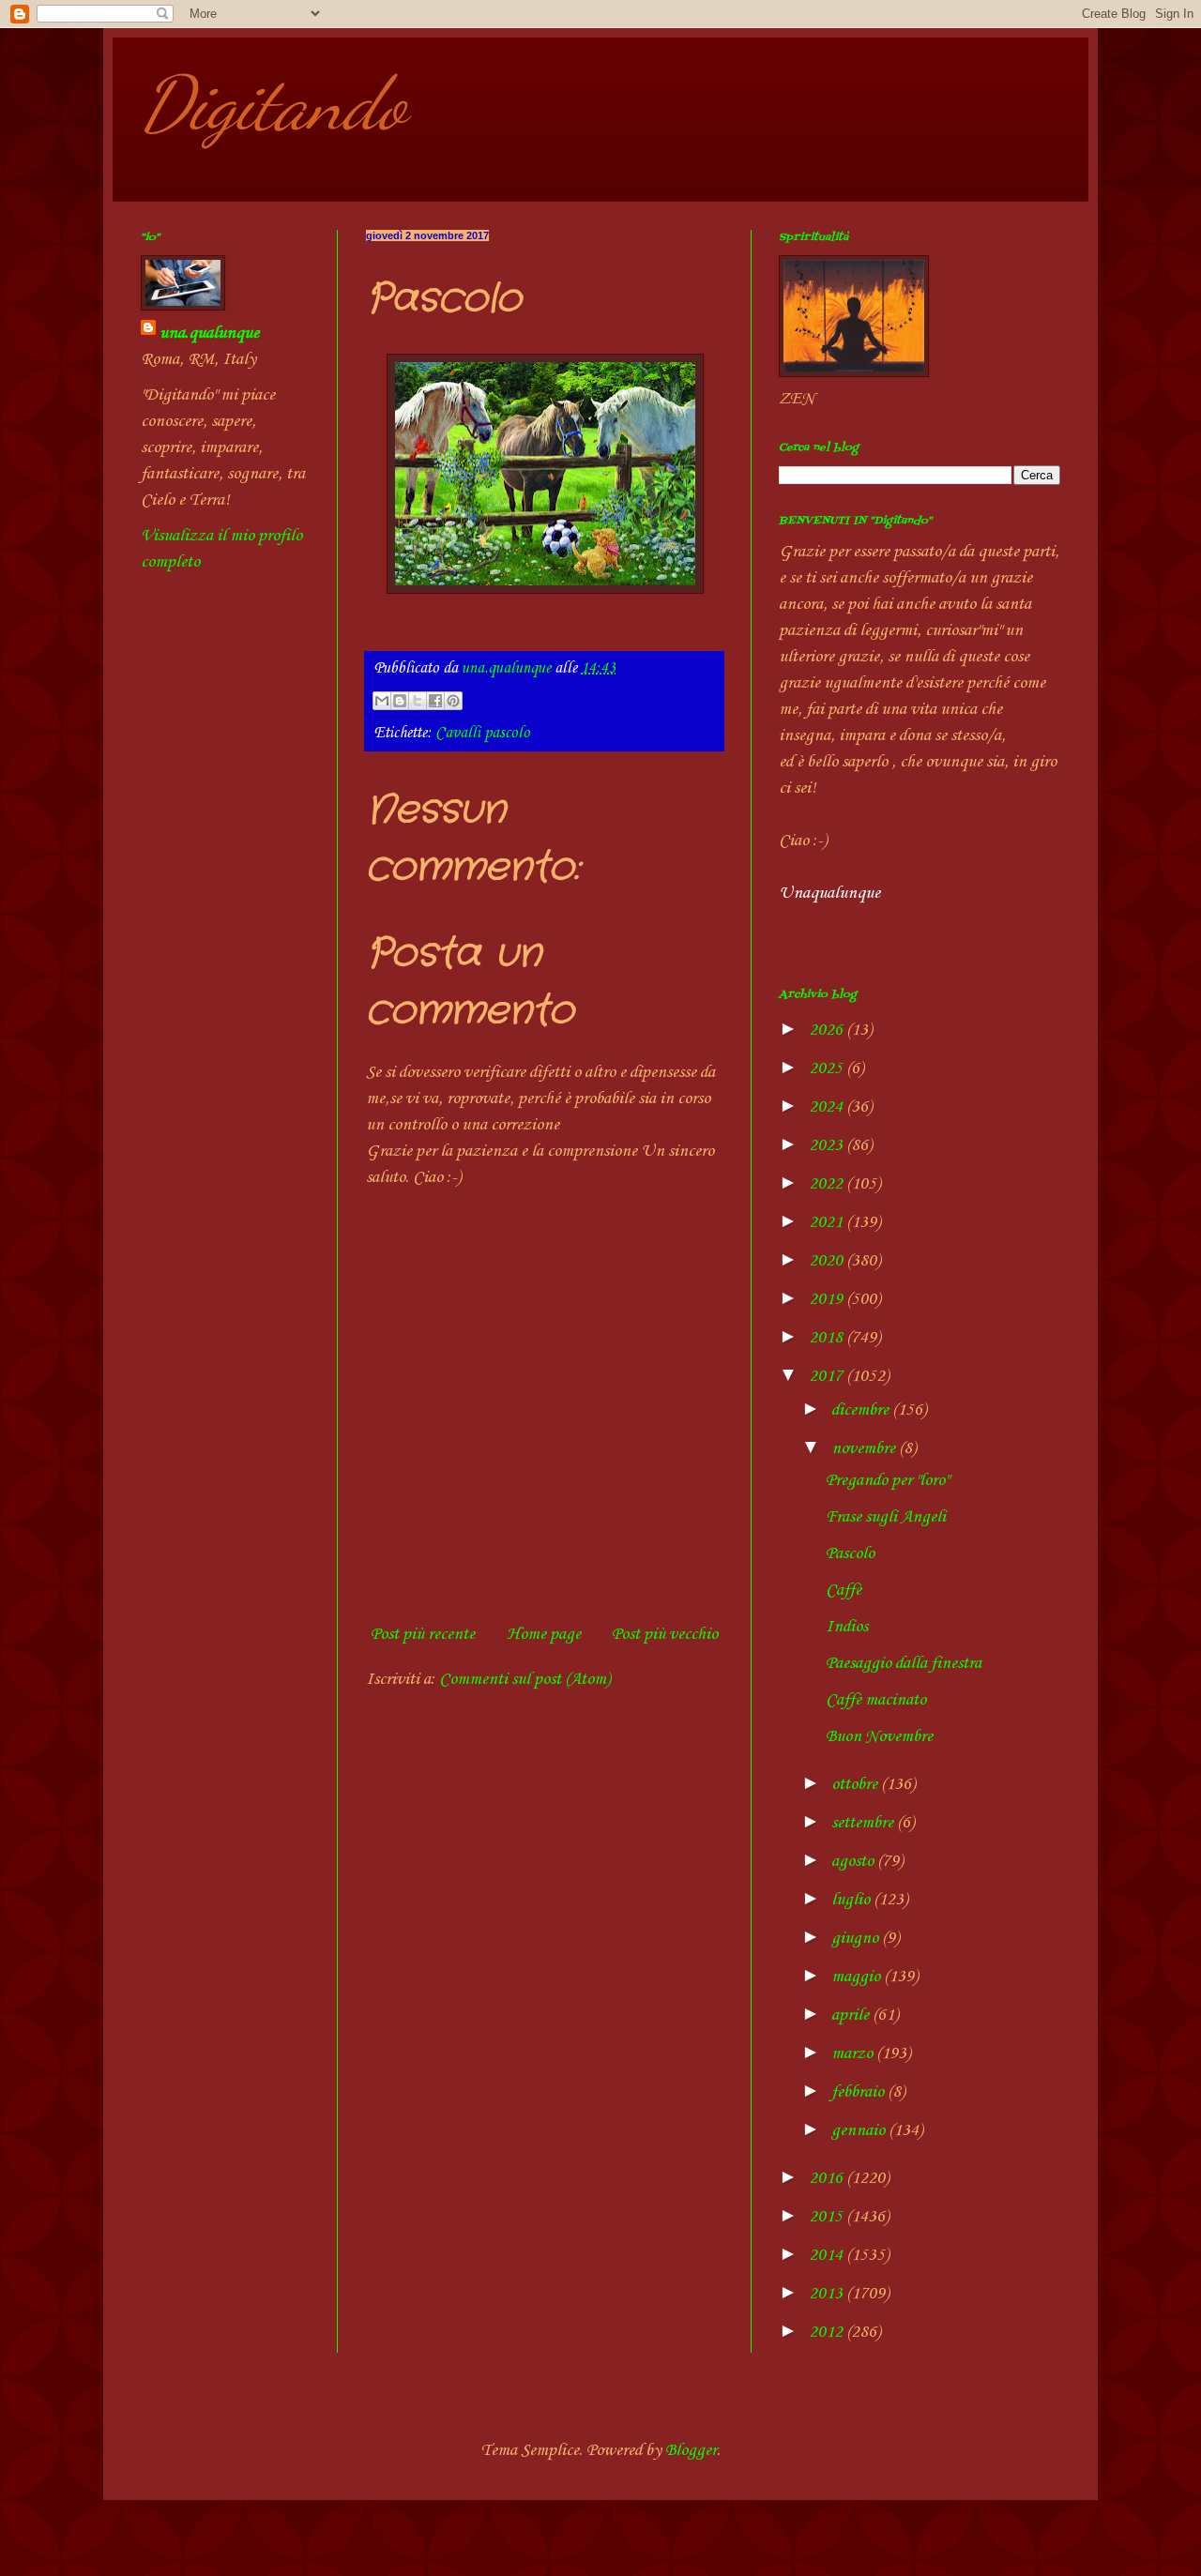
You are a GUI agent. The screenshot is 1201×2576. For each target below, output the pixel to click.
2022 (828, 1184)
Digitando (274, 103)
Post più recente (423, 1634)
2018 (828, 1338)
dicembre (862, 1410)
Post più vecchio (665, 1634)
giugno (857, 1938)
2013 (828, 2294)
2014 (828, 2255)
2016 (828, 2178)
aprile (852, 2015)
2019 (828, 1299)
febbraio (859, 2092)
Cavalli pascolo (483, 733)
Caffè (844, 1590)
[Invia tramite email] (382, 701)
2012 (828, 2332)
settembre (864, 1823)
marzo (854, 2053)
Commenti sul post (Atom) (524, 1679)
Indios (847, 1627)
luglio (852, 1900)
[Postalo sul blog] (400, 701)
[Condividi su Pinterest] (453, 701)
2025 (828, 1068)
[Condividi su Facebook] (435, 701)
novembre (865, 1448)
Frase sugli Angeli (886, 1517)
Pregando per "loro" (887, 1480)
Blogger (691, 2450)
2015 (828, 2217)
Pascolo (850, 1553)
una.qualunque (209, 333)
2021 (828, 1222)
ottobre (856, 1784)
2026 (828, 1030)
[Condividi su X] (418, 701)
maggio (858, 1977)
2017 (828, 1376)
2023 (828, 1145)
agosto (854, 1861)
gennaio (860, 2130)
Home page (544, 1634)
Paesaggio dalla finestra (904, 1663)
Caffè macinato (876, 1700)
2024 (828, 1107)
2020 (828, 1261)
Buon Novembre (879, 1736)
